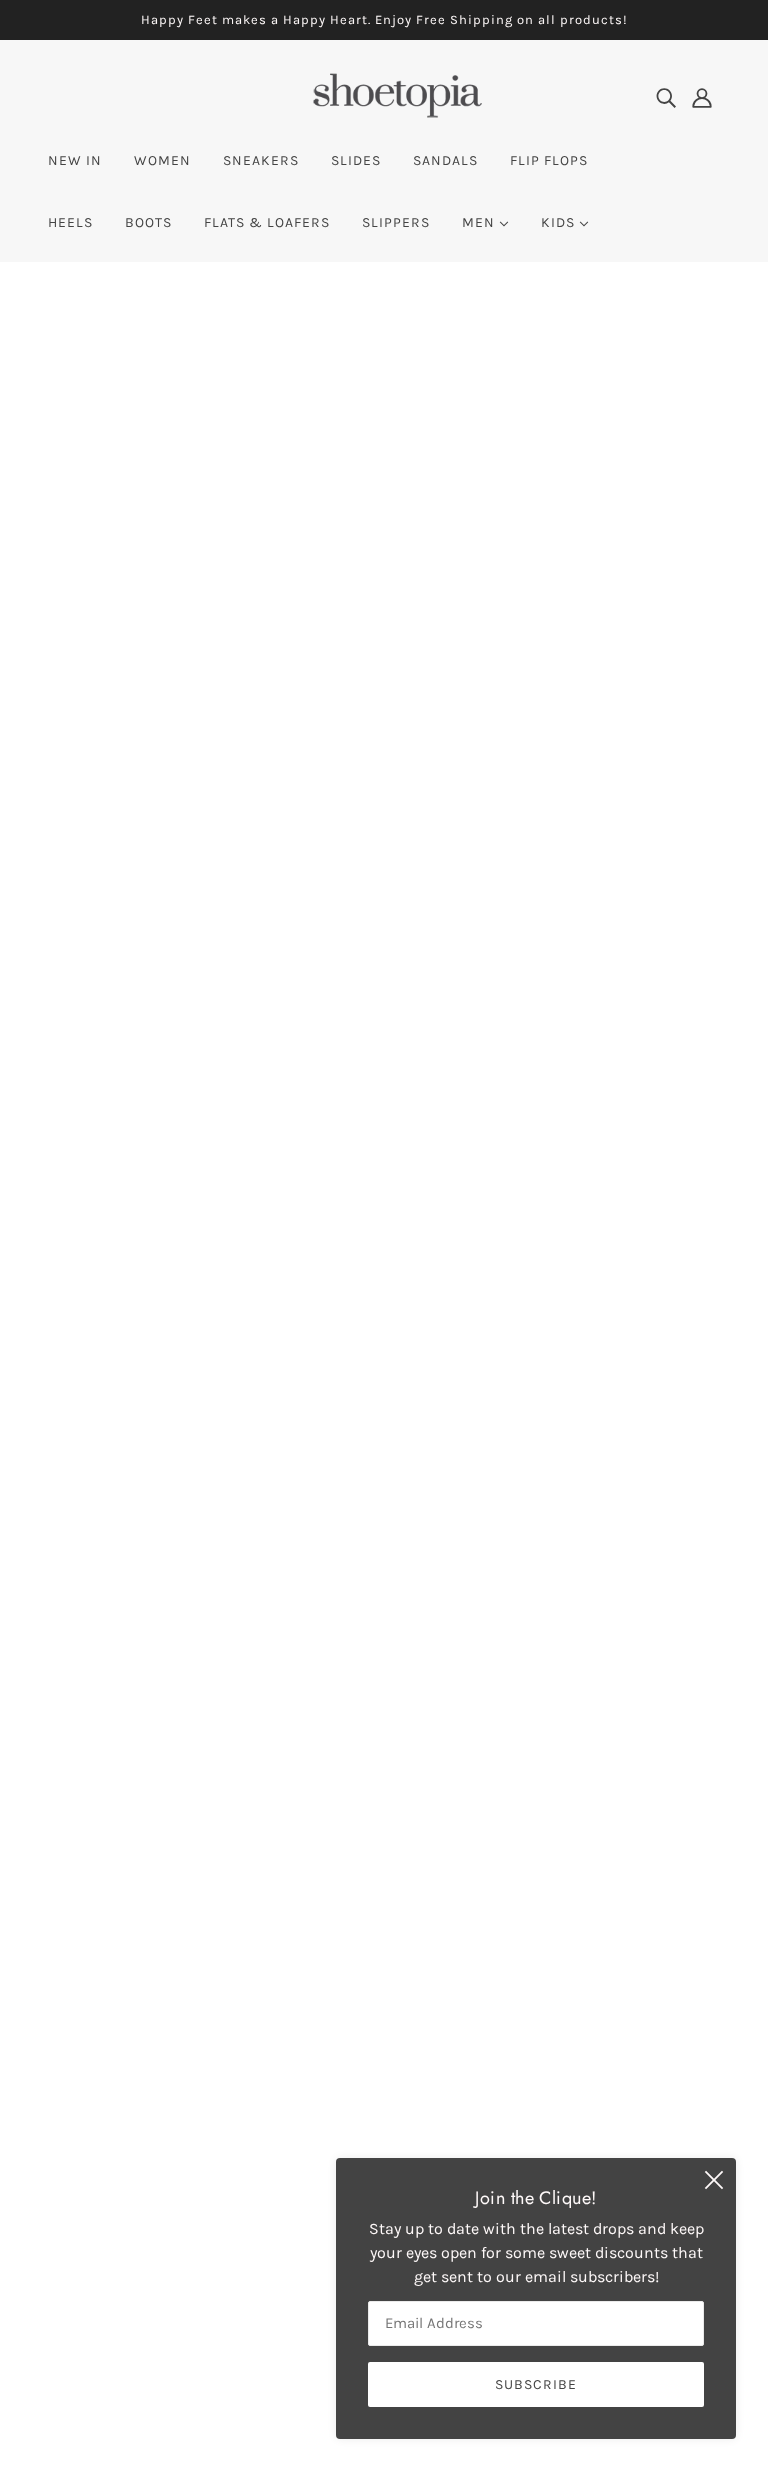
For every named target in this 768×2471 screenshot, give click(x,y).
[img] (666, 97)
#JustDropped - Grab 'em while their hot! (384, 745)
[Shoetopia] (397, 111)
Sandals (334, 2146)
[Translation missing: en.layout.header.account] (702, 97)
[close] (714, 2180)
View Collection (384, 1736)
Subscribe (492, 1945)
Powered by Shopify (134, 2398)
